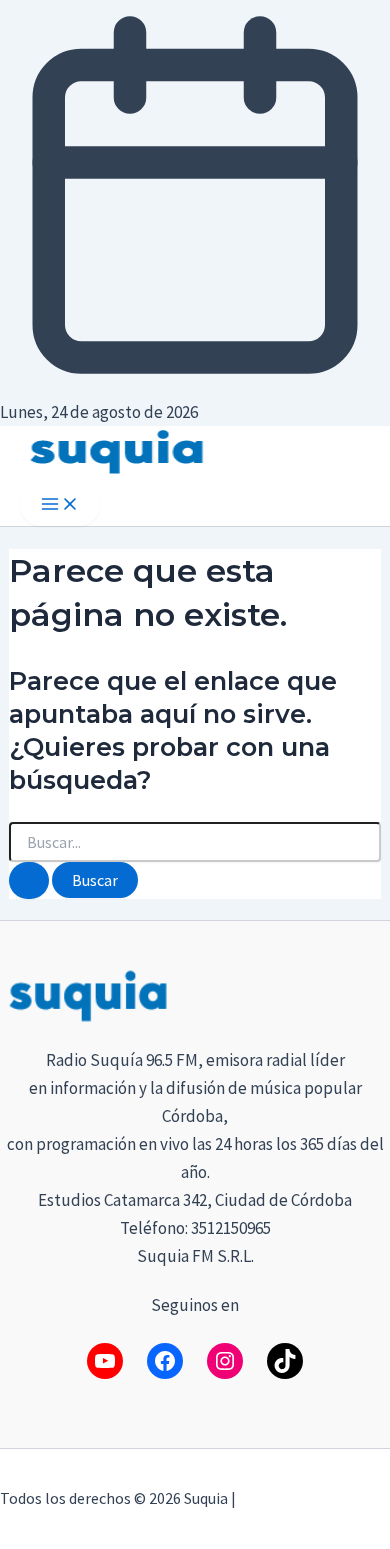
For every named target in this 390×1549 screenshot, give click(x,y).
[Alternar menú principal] (60, 505)
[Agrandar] (364, 992)
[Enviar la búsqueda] (29, 880)
